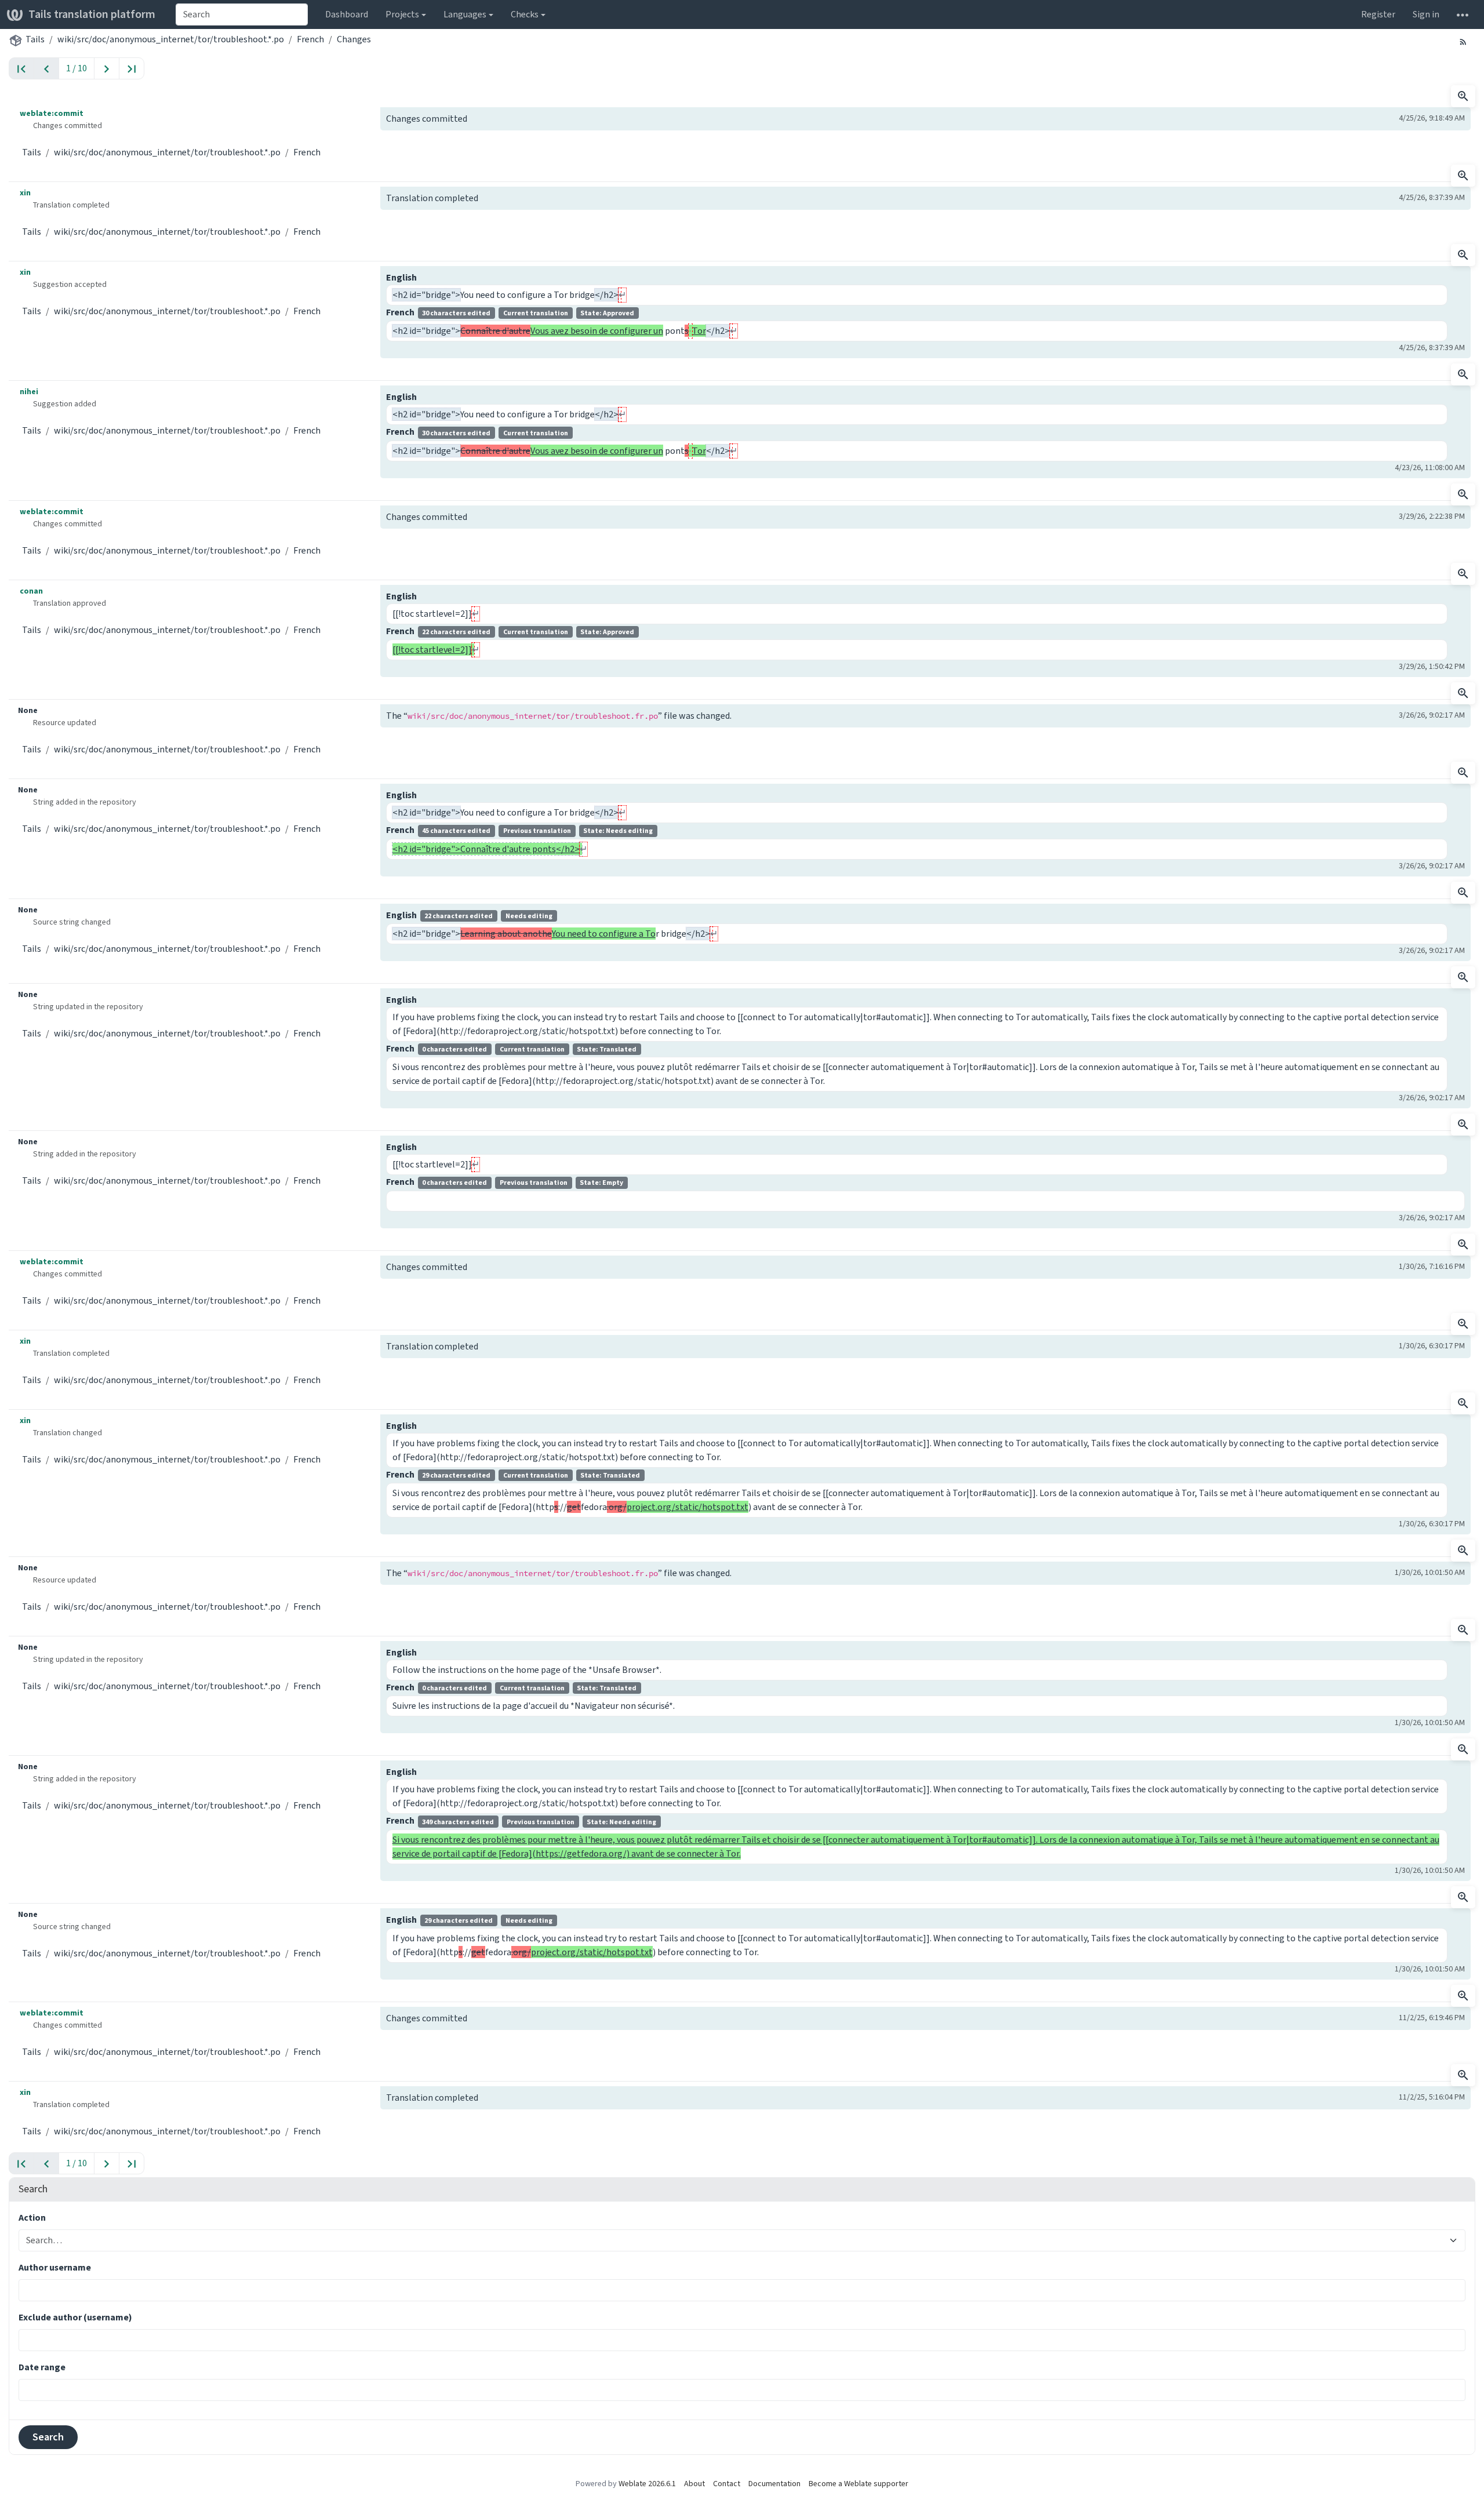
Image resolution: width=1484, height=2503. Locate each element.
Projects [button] (402, 14)
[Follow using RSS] (1463, 41)
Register (1378, 14)
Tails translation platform (92, 14)
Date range (42, 2367)
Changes (354, 39)
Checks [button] (525, 14)
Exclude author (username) (75, 2317)
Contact (727, 2484)
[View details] (1463, 96)
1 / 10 (77, 68)
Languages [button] (465, 14)
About (694, 2484)
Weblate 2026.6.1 (647, 2484)
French (310, 39)
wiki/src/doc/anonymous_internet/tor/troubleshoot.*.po (171, 39)
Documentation (774, 2484)
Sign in (1426, 14)
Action (32, 2218)
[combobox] (242, 14)
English (401, 277)
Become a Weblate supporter (859, 2484)
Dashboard (347, 14)
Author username (55, 2267)
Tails (35, 39)
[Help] (1463, 14)
